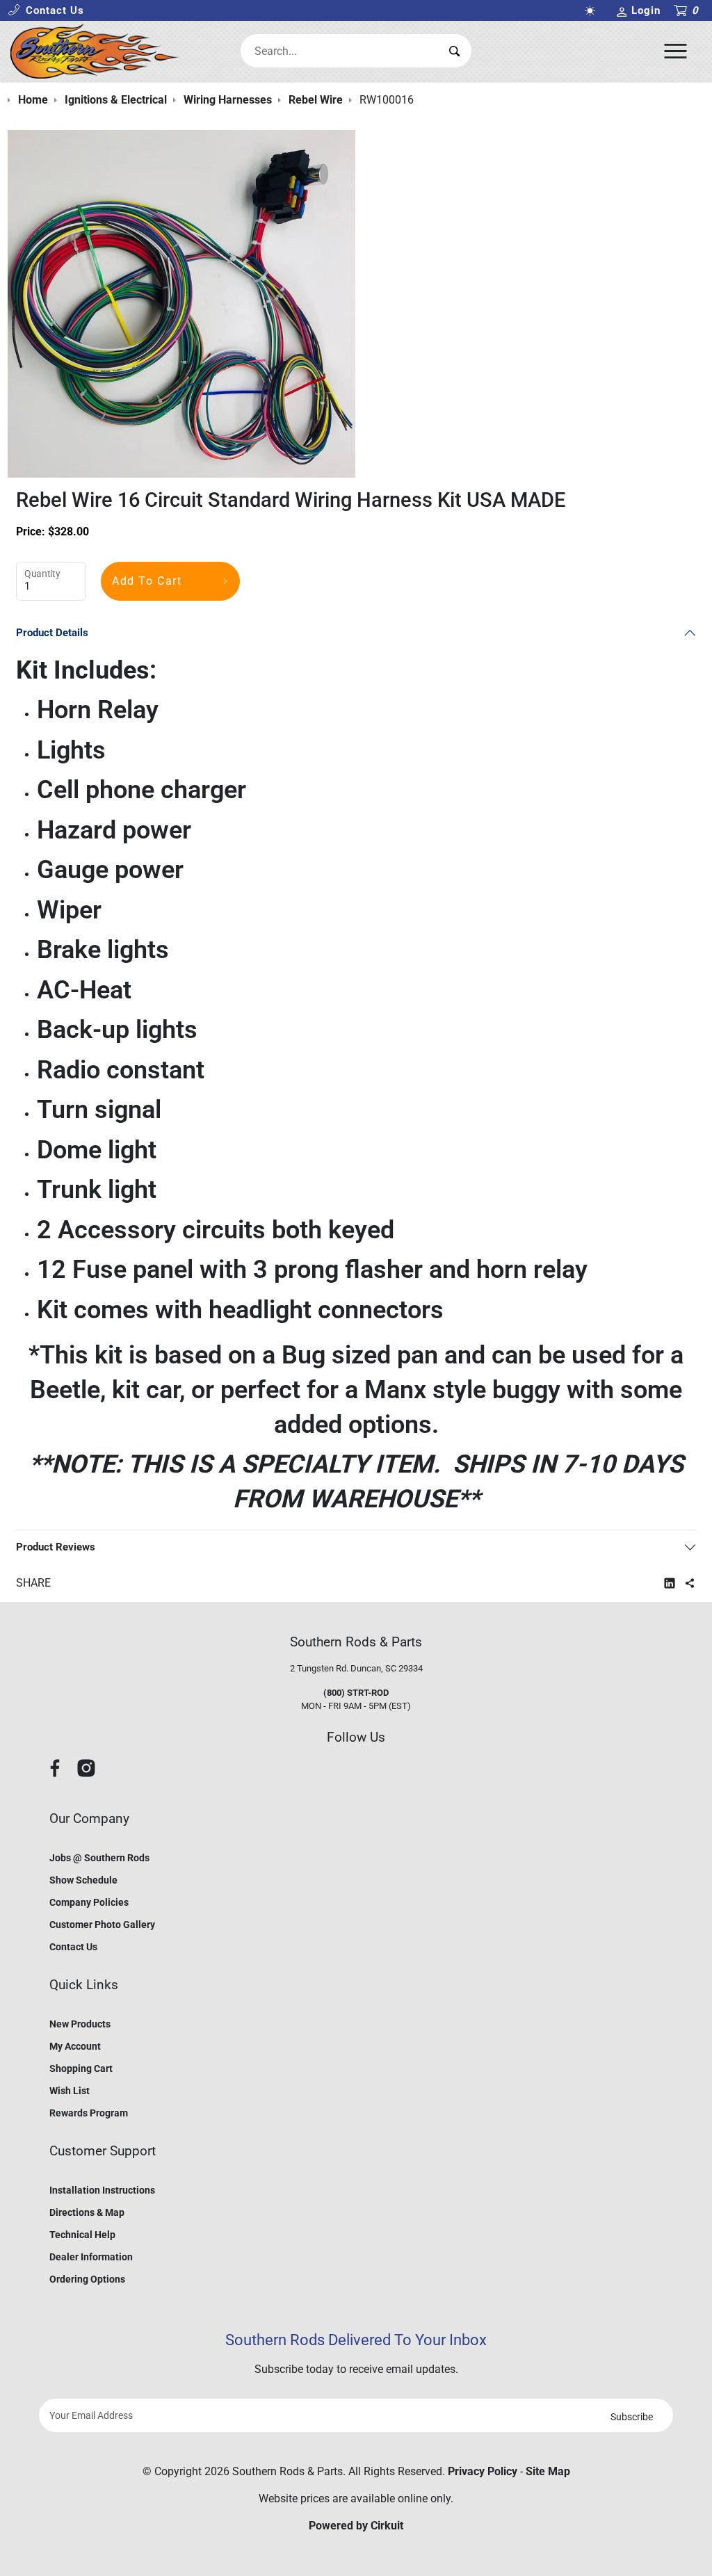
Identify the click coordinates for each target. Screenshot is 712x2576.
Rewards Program (89, 2113)
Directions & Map (87, 2212)
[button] (46, 11)
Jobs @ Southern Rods (99, 1858)
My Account (75, 2046)
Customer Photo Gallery (102, 1925)
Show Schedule (83, 1880)
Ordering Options (87, 2279)
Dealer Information (91, 2257)
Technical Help (82, 2235)
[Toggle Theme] (593, 11)
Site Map (548, 2471)
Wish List (70, 2091)
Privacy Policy (483, 2471)
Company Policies (89, 1902)
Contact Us (73, 1947)
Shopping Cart (81, 2068)
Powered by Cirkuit (356, 2526)
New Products (80, 2024)
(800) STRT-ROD (356, 1693)
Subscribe (632, 2417)
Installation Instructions (102, 2190)
